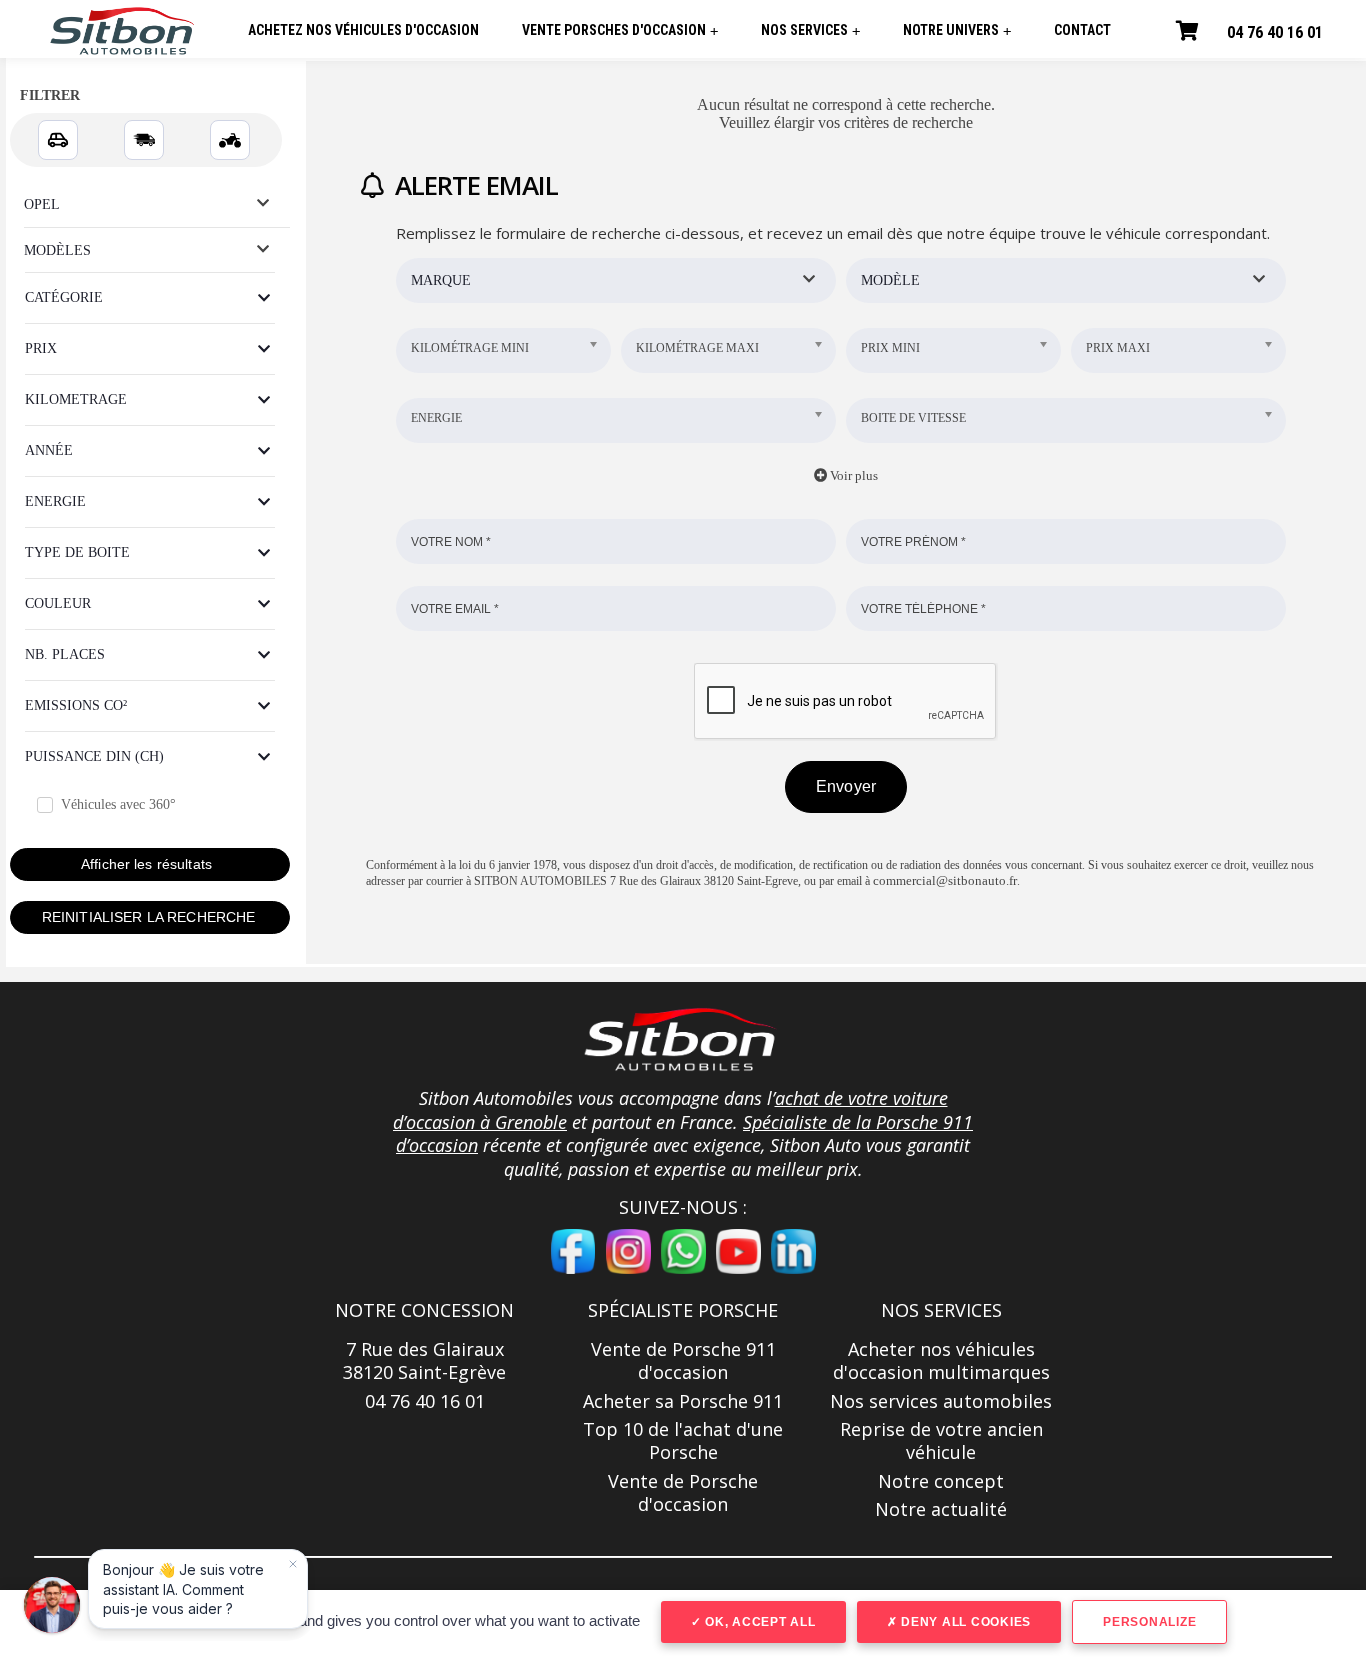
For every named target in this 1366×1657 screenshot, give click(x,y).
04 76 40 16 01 (1275, 32)
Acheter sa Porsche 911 (683, 1401)
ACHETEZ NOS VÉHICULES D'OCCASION (363, 30)
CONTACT (1082, 30)
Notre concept (941, 1481)
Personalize (1149, 1622)
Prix (41, 348)
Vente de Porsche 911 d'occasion (683, 1361)
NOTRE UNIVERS (957, 30)
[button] (683, 1039)
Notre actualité (941, 1509)
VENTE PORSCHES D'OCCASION (620, 30)
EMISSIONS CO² (76, 705)
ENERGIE (55, 501)
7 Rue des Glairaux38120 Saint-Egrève (424, 1361)
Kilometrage (76, 399)
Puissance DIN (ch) (94, 756)
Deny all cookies (964, 1622)
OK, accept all (758, 1622)
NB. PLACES (65, 654)
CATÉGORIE (64, 297)
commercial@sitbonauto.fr (945, 880)
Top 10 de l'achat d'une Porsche (683, 1441)
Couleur (58, 603)
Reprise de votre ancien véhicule (941, 1441)
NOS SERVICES (810, 30)
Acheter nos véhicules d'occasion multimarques (941, 1361)
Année (49, 450)
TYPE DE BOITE (77, 552)
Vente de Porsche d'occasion (683, 1493)
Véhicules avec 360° (118, 804)
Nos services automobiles (941, 1401)
